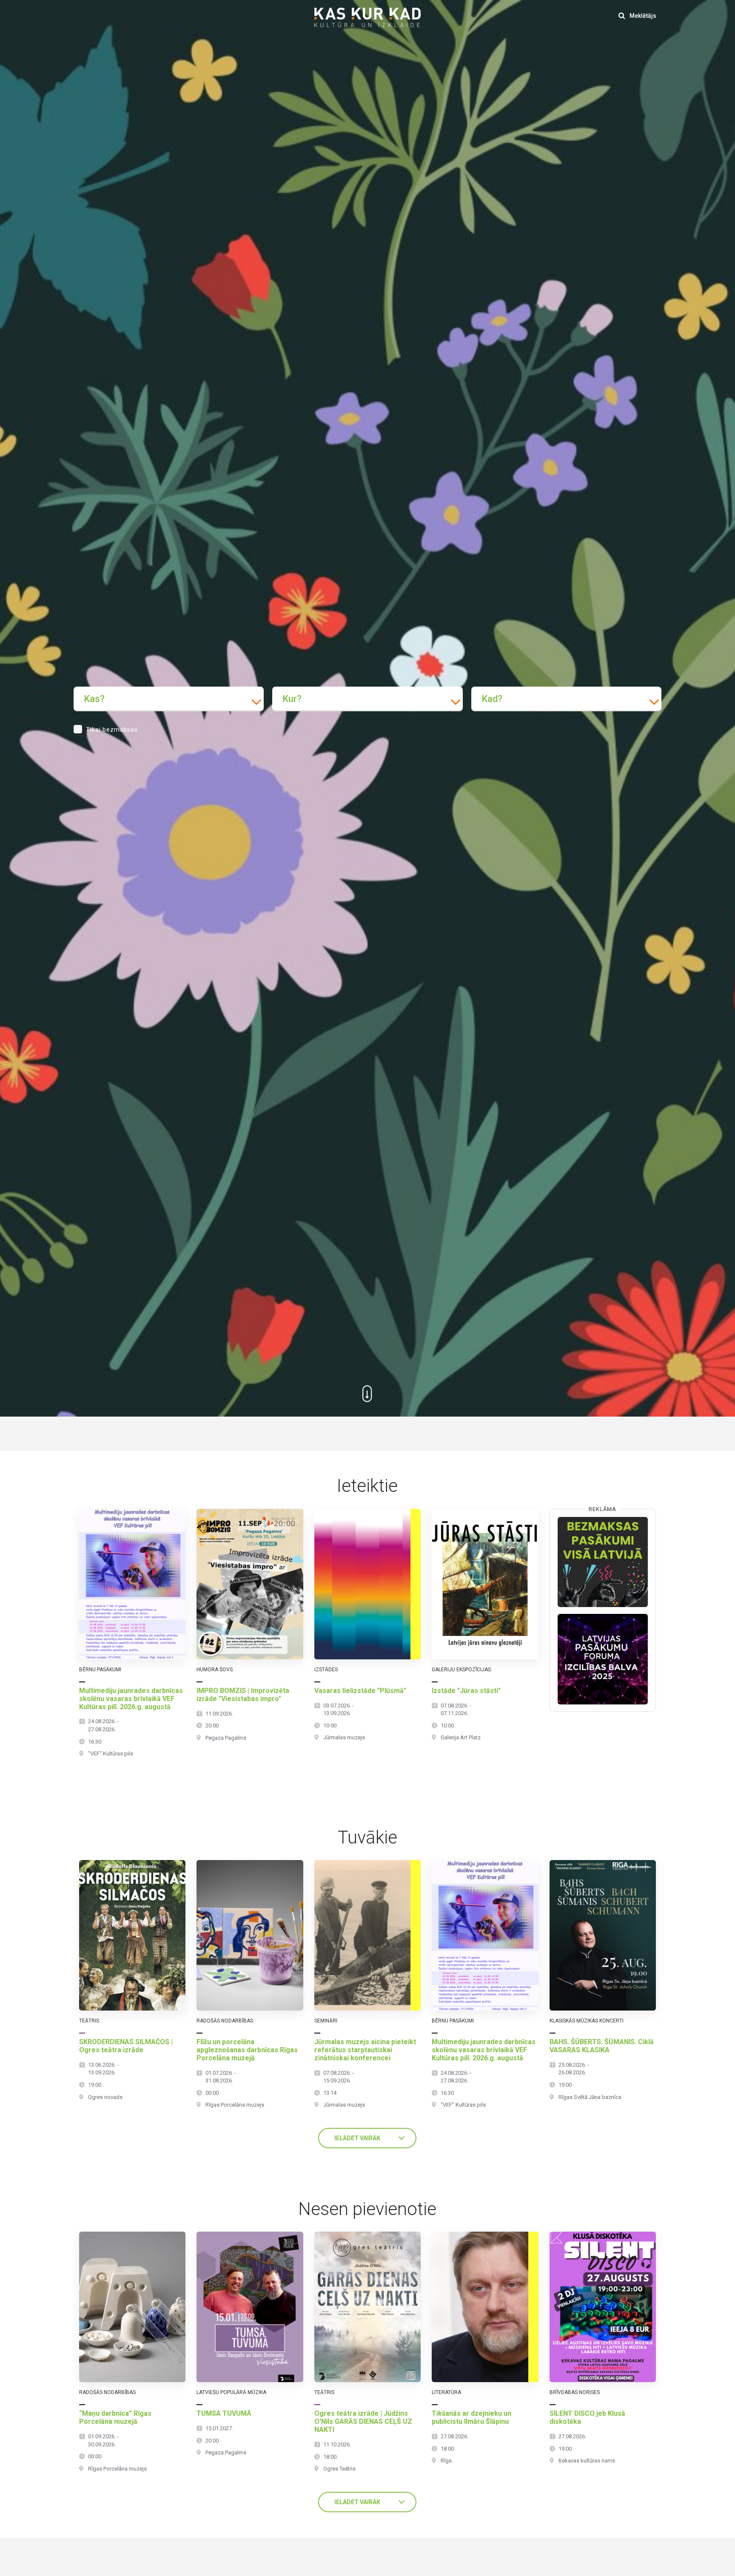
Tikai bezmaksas (112, 730)
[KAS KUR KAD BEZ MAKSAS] (603, 1562)
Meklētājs (642, 16)
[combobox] (169, 699)
